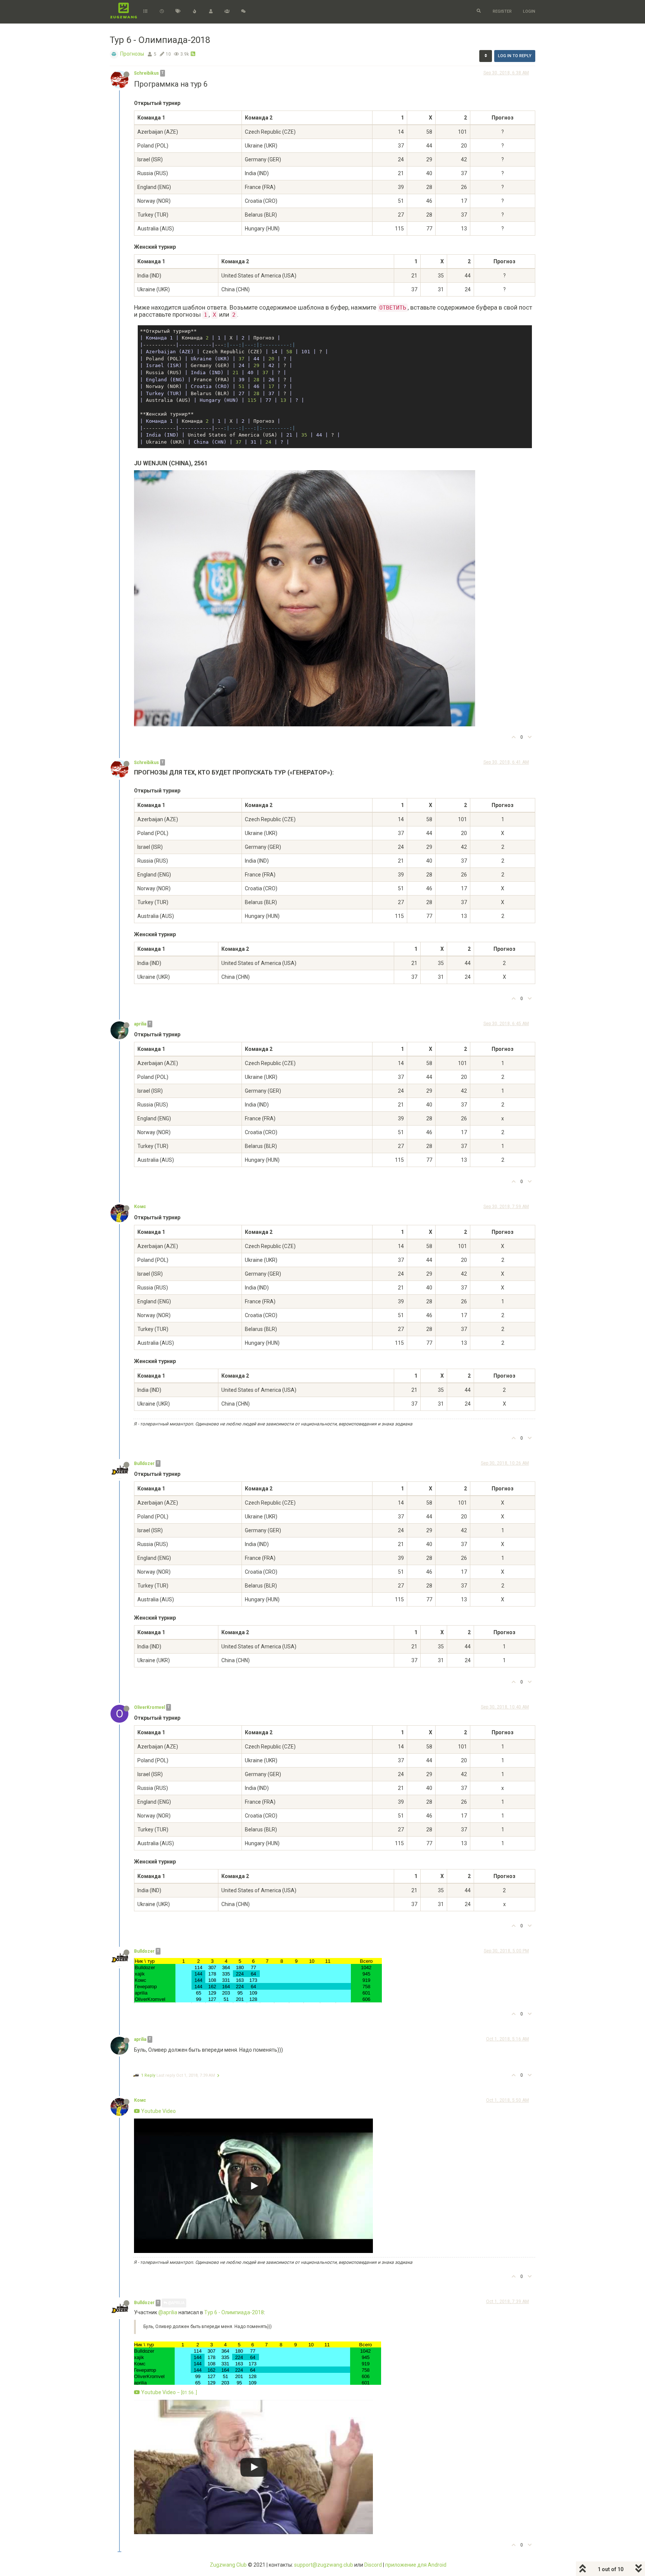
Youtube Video (158, 2111)
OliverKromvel (149, 1707)
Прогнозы (132, 54)
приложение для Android (416, 2565)
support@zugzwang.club (324, 2565)
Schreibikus (147, 73)
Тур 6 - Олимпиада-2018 (234, 2312)
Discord (373, 2565)
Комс (140, 1207)
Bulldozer (144, 1464)
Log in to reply (515, 56)
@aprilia (176, 2303)
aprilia (140, 1024)
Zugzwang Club (228, 2565)
